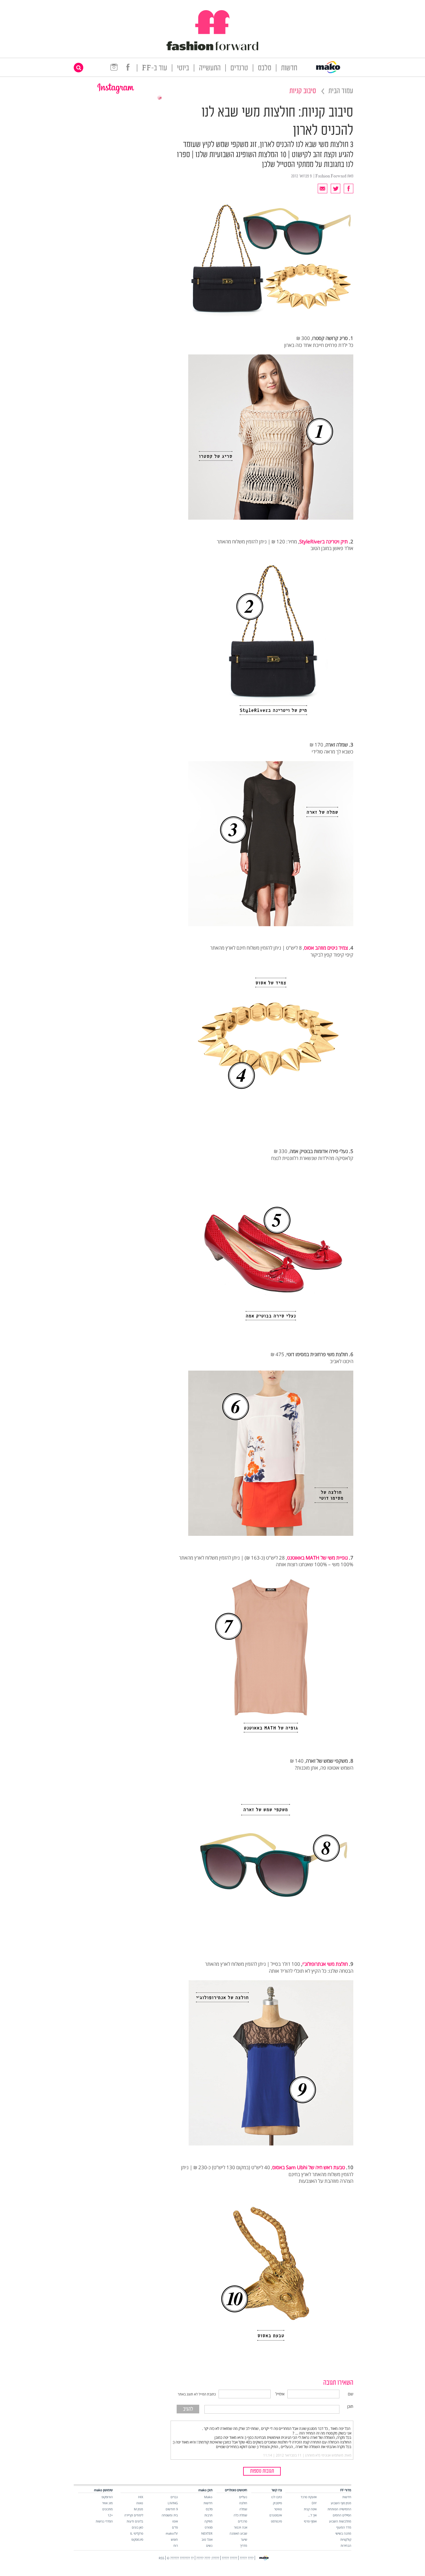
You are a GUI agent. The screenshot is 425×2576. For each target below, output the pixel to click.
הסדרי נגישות (104, 2521)
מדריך (244, 2545)
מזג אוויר (107, 2503)
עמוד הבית (341, 91)
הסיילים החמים (342, 2515)
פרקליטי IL (137, 2533)
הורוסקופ (107, 2497)
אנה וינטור (241, 2527)
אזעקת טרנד (309, 2497)
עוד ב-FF (155, 68)
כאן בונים (137, 2527)
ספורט (209, 2527)
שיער (244, 2539)
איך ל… (312, 2515)
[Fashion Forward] (212, 49)
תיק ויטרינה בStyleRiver (324, 542)
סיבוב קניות (303, 91)
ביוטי (183, 68)
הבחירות (346, 2545)
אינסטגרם (276, 2515)
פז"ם (175, 2527)
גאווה (140, 2503)
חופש (174, 2539)
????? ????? (229, 2558)
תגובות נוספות (262, 2471)
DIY (314, 2503)
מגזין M (138, 2509)
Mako (208, 2497)
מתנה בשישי (343, 2533)
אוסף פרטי (310, 2521)
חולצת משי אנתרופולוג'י (325, 1964)
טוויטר (278, 2509)
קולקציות (346, 2539)
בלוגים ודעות (135, 2521)
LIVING (173, 2503)
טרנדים (239, 68)
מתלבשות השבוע (340, 2521)
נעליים (243, 2497)
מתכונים (108, 2509)
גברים (174, 2497)
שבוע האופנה (238, 2533)
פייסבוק (277, 2503)
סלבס (265, 68)
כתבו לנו (277, 2497)
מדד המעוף (344, 2527)
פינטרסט (276, 2521)
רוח (176, 2545)
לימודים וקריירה (134, 2515)
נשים (209, 2545)
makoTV (172, 2533)
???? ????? (247, 2558)
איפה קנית (310, 2509)
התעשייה (210, 68)
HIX (141, 2497)
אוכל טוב (207, 2539)
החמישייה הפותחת (339, 2509)
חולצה (243, 2503)
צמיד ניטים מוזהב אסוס (326, 948)
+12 (110, 2515)
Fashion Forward (331, 176)
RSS (161, 2558)
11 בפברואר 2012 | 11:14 (282, 2455)
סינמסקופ (137, 2539)
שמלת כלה (240, 2515)
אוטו (175, 2521)
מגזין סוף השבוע (341, 2503)
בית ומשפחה (170, 2515)
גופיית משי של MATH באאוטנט (317, 1558)
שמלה (243, 2509)
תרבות (208, 2515)
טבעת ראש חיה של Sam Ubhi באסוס (309, 2167)
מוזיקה (208, 2521)
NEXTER (207, 2533)
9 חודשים (172, 2509)
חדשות (289, 68)
